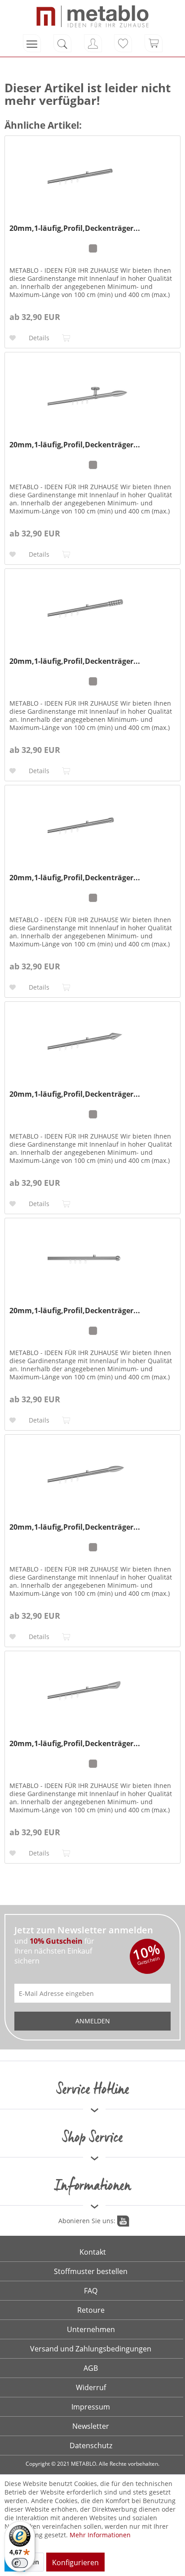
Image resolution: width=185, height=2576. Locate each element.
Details (39, 338)
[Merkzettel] (123, 43)
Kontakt (93, 2252)
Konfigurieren (75, 2562)
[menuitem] (32, 43)
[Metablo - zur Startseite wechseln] (92, 16)
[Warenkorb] (154, 43)
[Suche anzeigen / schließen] (62, 43)
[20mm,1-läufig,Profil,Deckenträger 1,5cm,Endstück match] (92, 181)
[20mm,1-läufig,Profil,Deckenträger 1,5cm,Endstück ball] (92, 1263)
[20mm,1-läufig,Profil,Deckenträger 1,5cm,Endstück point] (92, 1047)
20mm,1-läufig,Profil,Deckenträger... (75, 228)
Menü (32, 43)
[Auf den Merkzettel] (14, 338)
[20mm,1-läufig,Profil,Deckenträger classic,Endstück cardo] (92, 397)
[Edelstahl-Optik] (93, 248)
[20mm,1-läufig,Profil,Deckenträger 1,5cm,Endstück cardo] (92, 1480)
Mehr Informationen (100, 2535)
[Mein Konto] (93, 43)
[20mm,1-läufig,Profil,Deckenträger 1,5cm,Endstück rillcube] (92, 614)
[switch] (20, 2563)
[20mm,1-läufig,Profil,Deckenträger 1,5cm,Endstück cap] (92, 830)
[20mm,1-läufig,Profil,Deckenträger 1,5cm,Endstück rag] (92, 1696)
